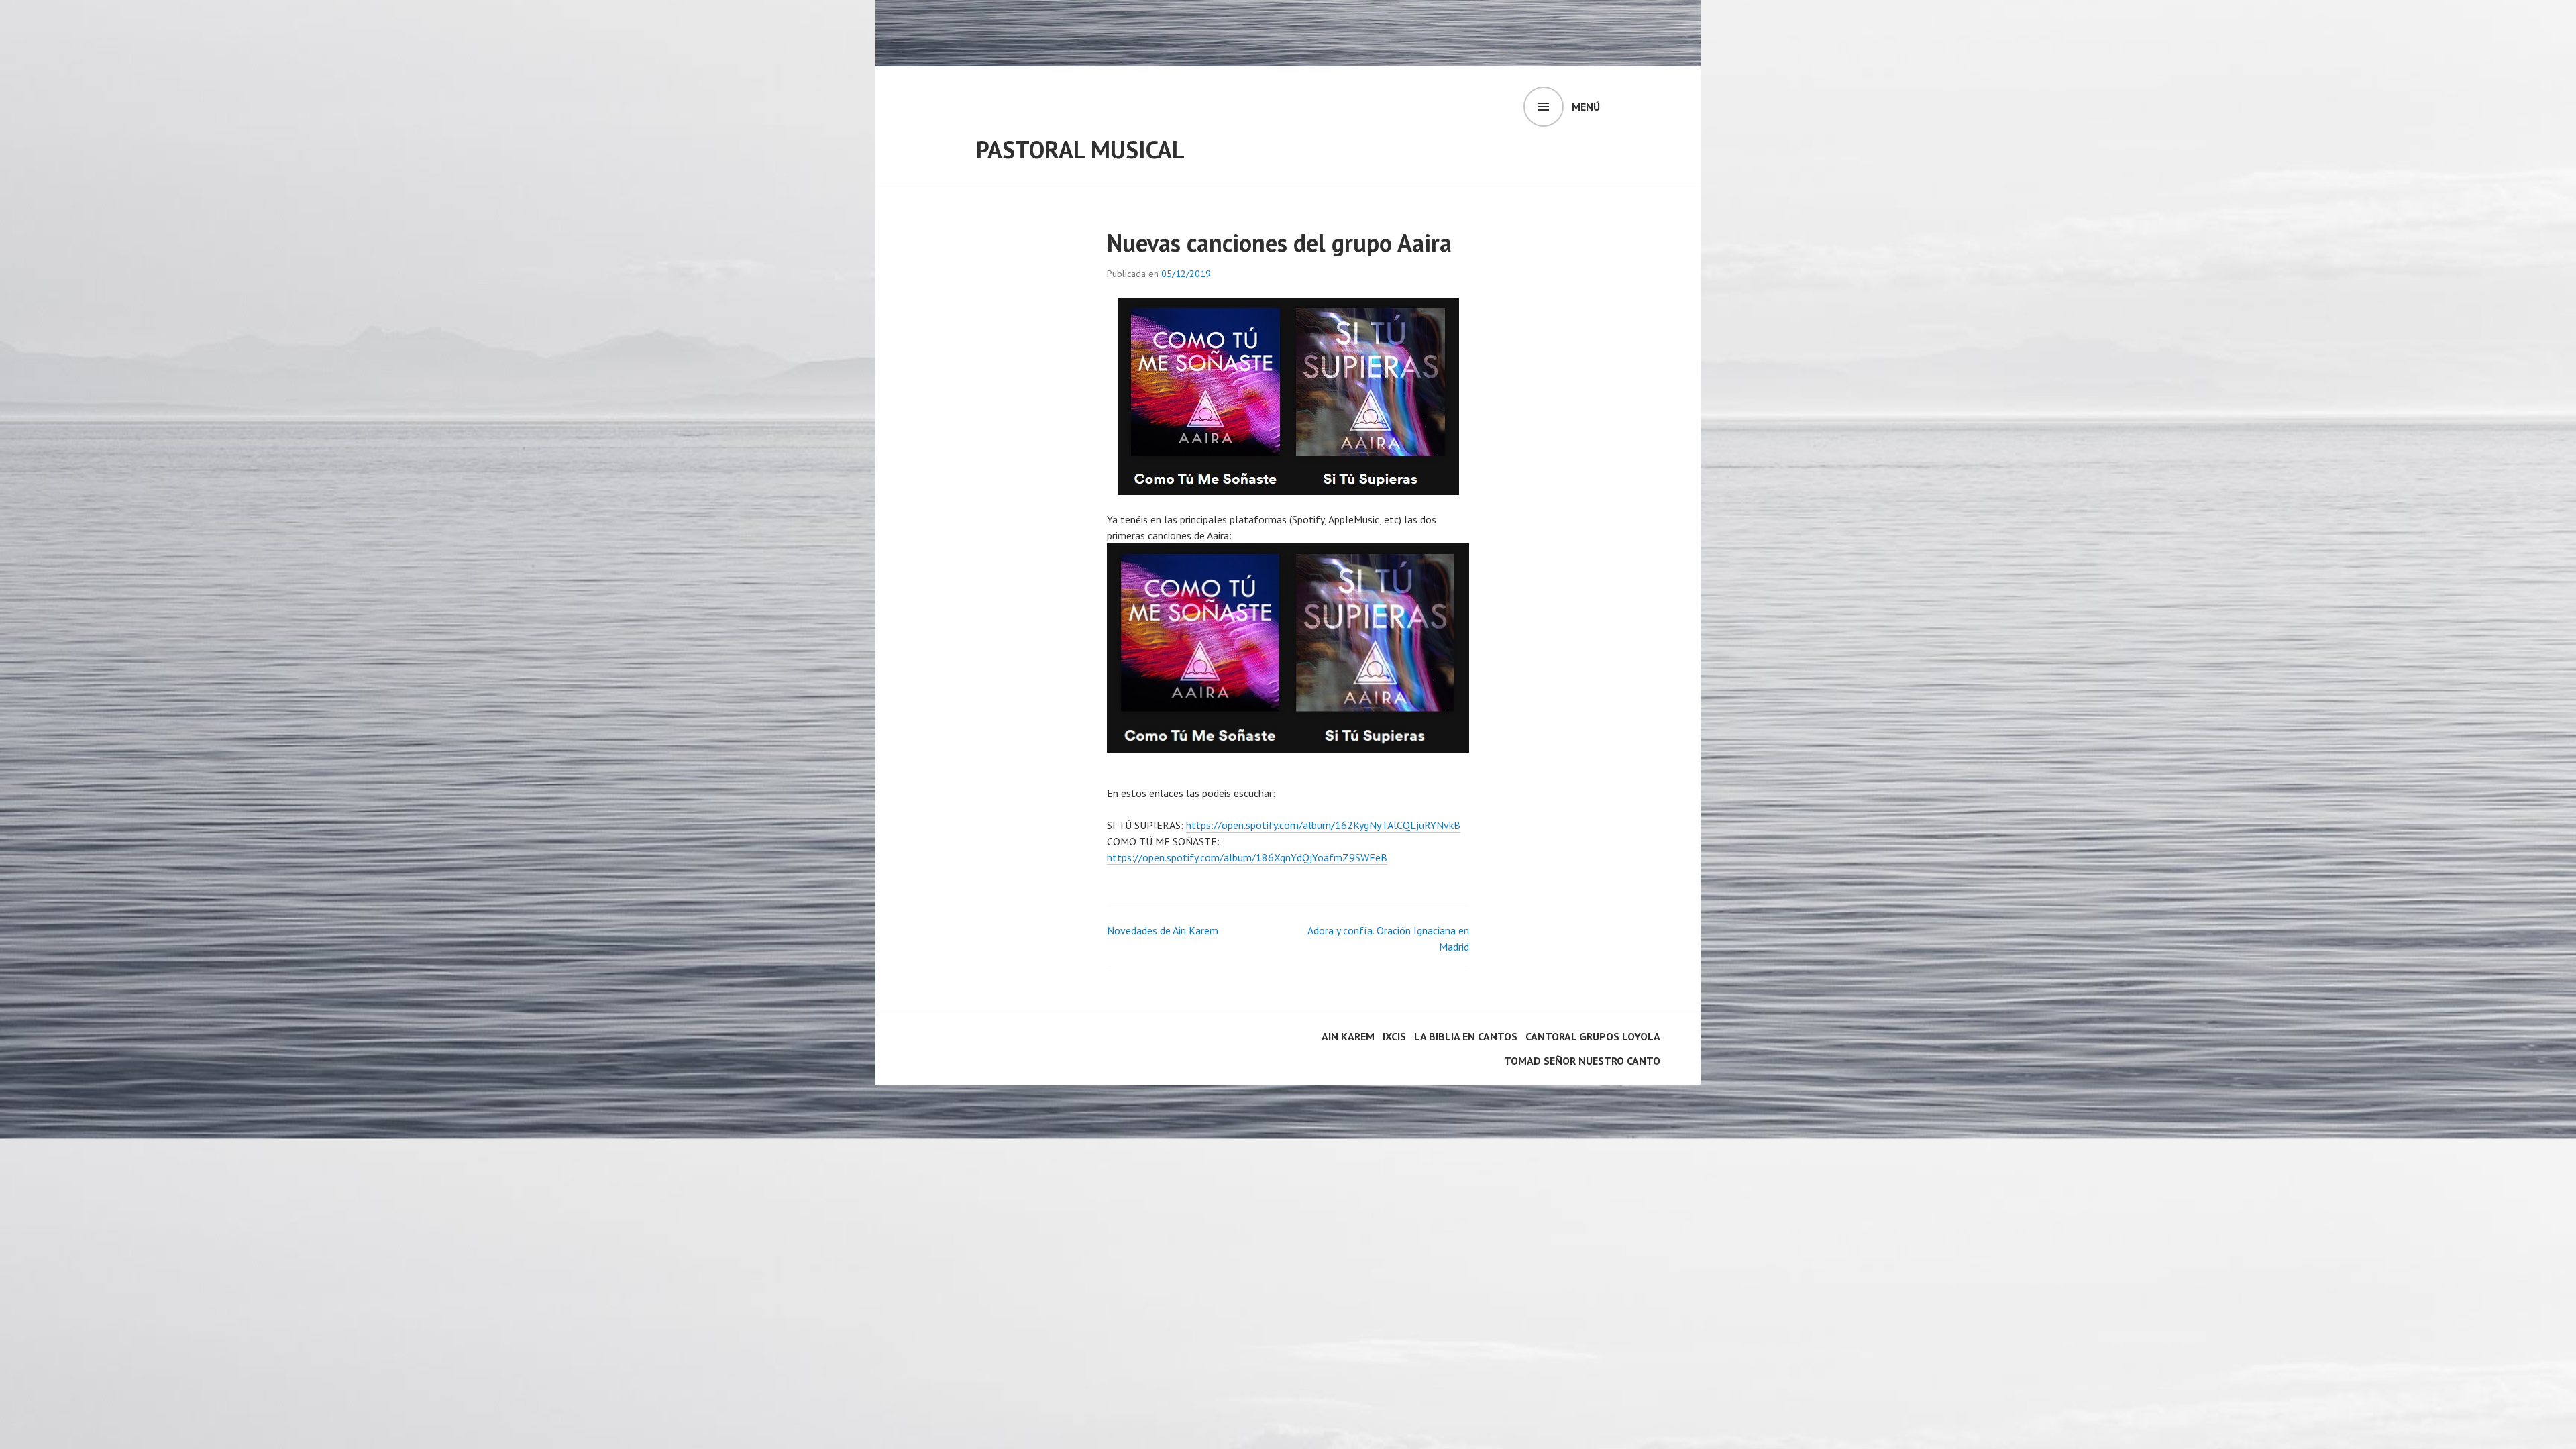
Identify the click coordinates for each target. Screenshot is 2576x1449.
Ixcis (1394, 1036)
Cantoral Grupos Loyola (1593, 1036)
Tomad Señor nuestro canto (1582, 1061)
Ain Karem (1348, 1036)
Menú (1586, 107)
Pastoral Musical (1080, 149)
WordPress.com (950, 1057)
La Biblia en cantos (1466, 1036)
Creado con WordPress (966, 1040)
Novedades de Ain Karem (1163, 930)
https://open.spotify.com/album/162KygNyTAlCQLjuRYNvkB (1323, 825)
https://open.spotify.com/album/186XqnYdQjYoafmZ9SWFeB (1247, 857)
